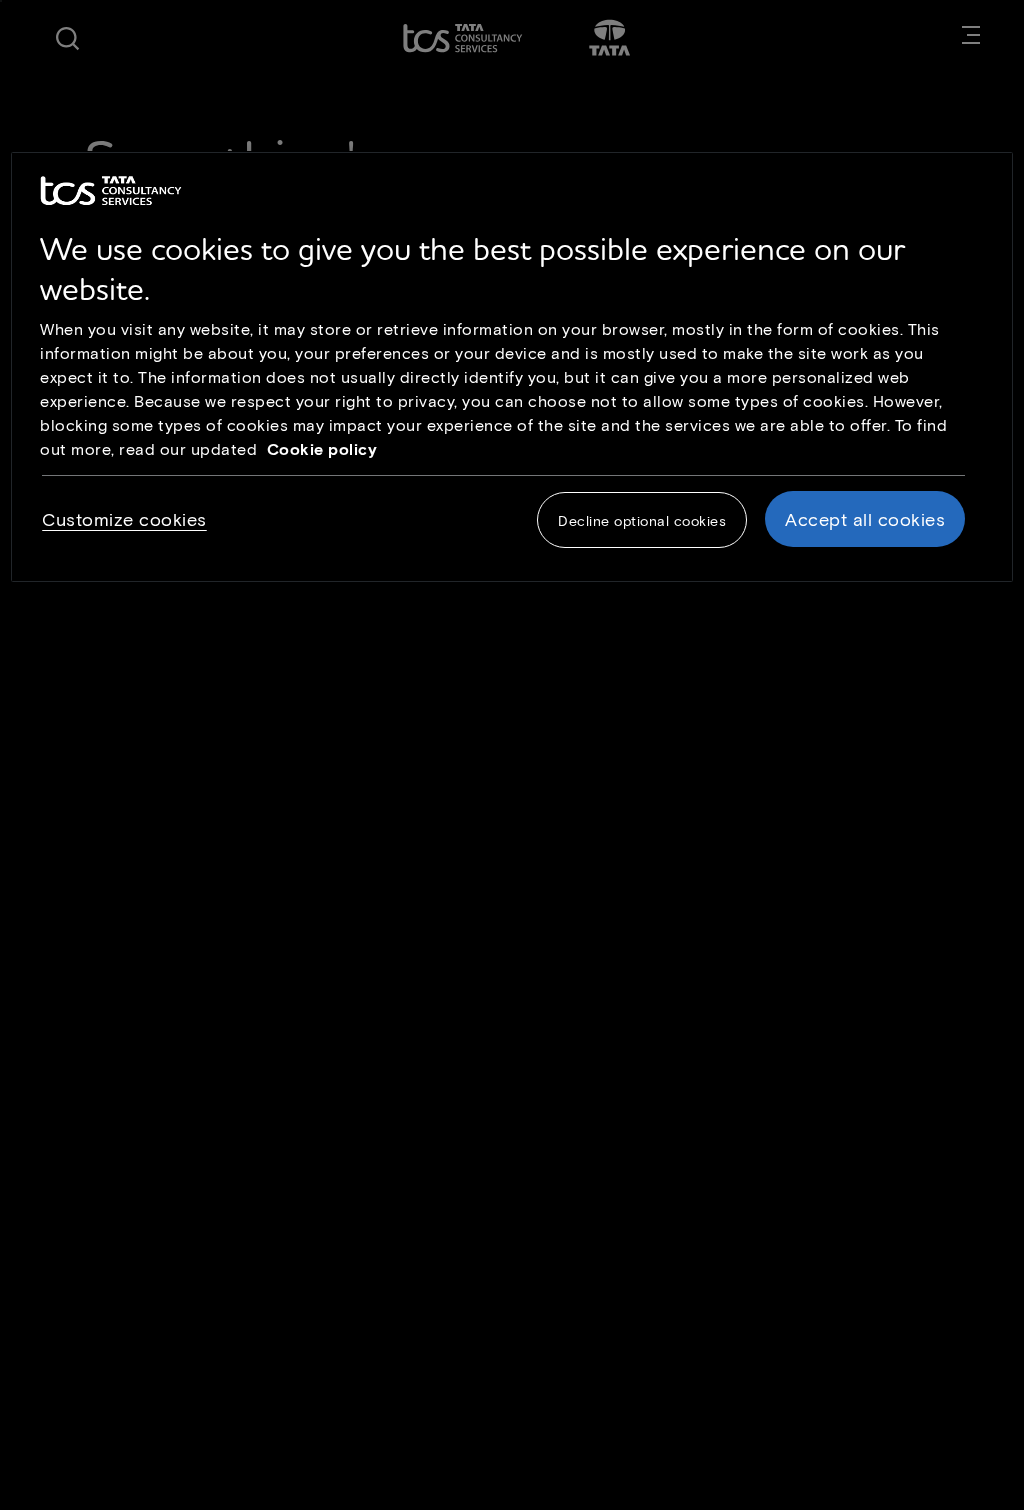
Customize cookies (124, 519)
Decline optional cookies (642, 520)
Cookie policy (322, 448)
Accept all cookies (865, 519)
